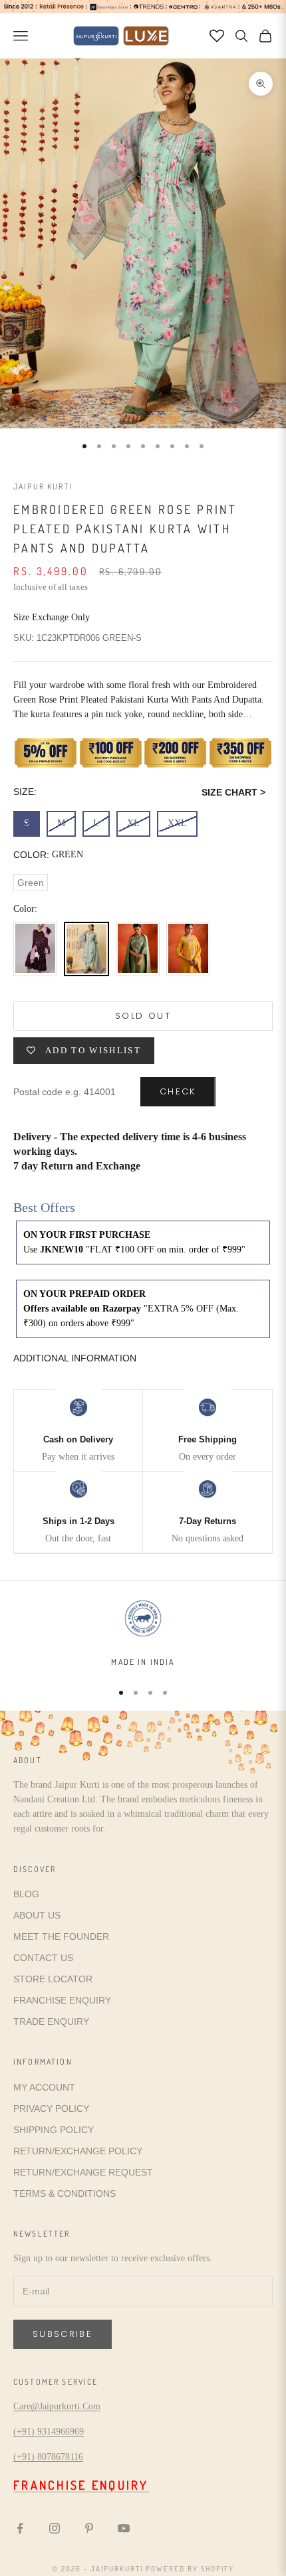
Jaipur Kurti (43, 486)
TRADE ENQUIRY (51, 2021)
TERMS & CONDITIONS (65, 2193)
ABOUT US (37, 1915)
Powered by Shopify (190, 2569)
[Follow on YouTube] (124, 2528)
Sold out (143, 1016)
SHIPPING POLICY (54, 2130)
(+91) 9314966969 (49, 2432)
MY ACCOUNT (44, 2087)
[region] (143, 1633)
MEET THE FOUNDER (61, 1936)
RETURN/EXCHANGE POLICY (78, 2151)
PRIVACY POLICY (51, 2108)
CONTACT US (43, 1958)
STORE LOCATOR (53, 1979)
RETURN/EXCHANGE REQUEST (83, 2172)
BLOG (26, 1894)
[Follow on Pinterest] (89, 2528)
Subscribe (63, 2334)
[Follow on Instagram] (55, 2528)
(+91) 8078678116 (48, 2457)
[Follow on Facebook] (20, 2528)
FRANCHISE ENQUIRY (62, 2000)
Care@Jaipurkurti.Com (57, 2406)
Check (178, 1091)
